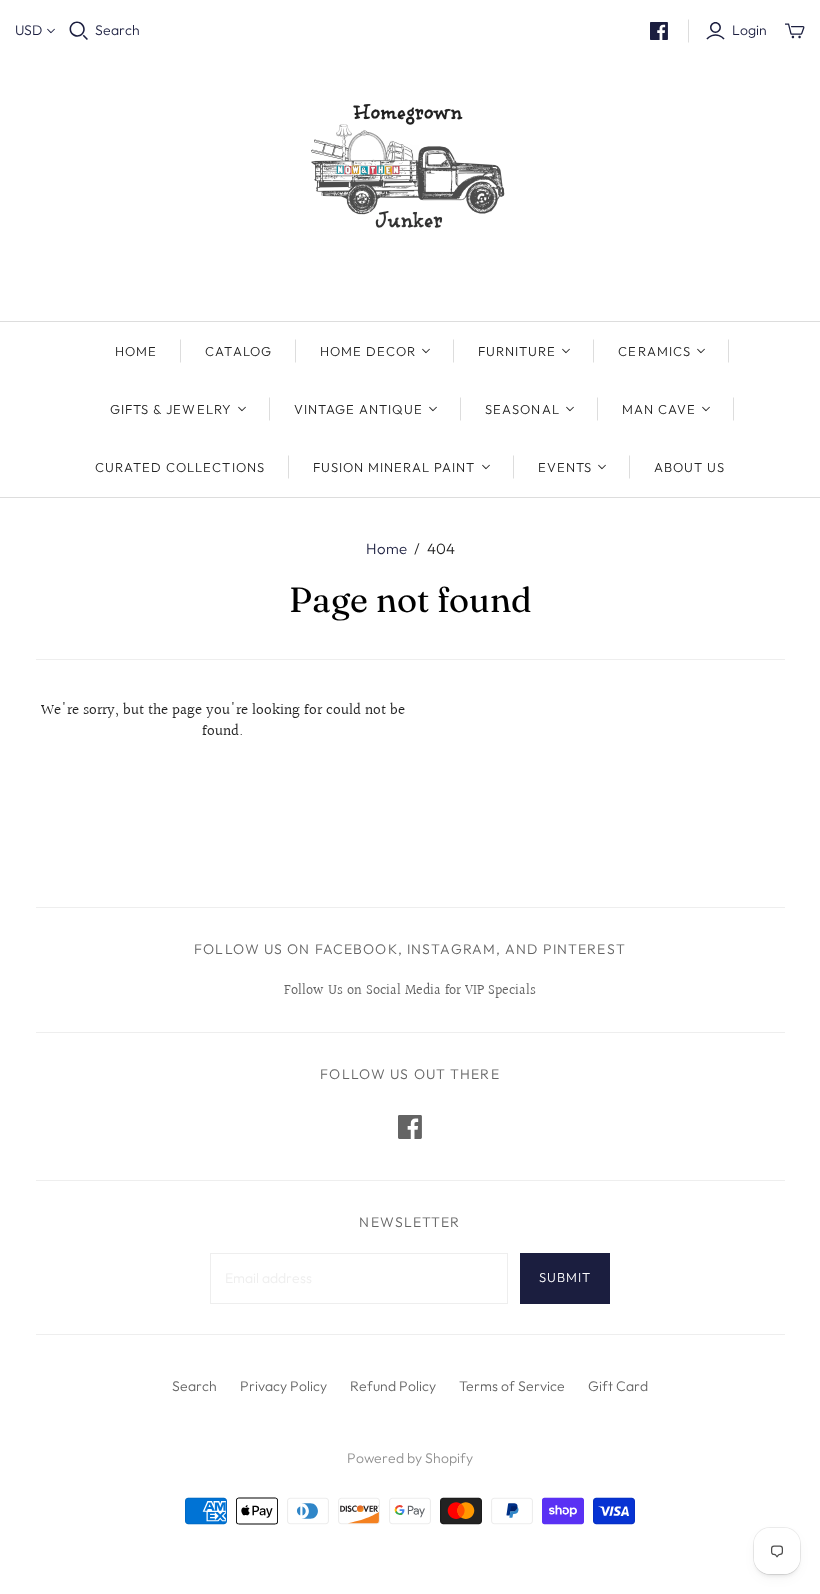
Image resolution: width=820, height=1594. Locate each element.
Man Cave (659, 409)
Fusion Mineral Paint (394, 467)
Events (565, 467)
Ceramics (654, 351)
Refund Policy (393, 1386)
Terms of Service (512, 1386)
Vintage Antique (359, 409)
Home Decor (368, 351)
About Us (689, 467)
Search (117, 30)
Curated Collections (180, 467)
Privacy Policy (283, 1386)
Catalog (238, 351)
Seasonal (522, 409)
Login (749, 30)
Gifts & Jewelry (171, 409)
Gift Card (618, 1386)
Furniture (517, 351)
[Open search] (79, 31)
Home (136, 351)
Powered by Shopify (410, 1458)
